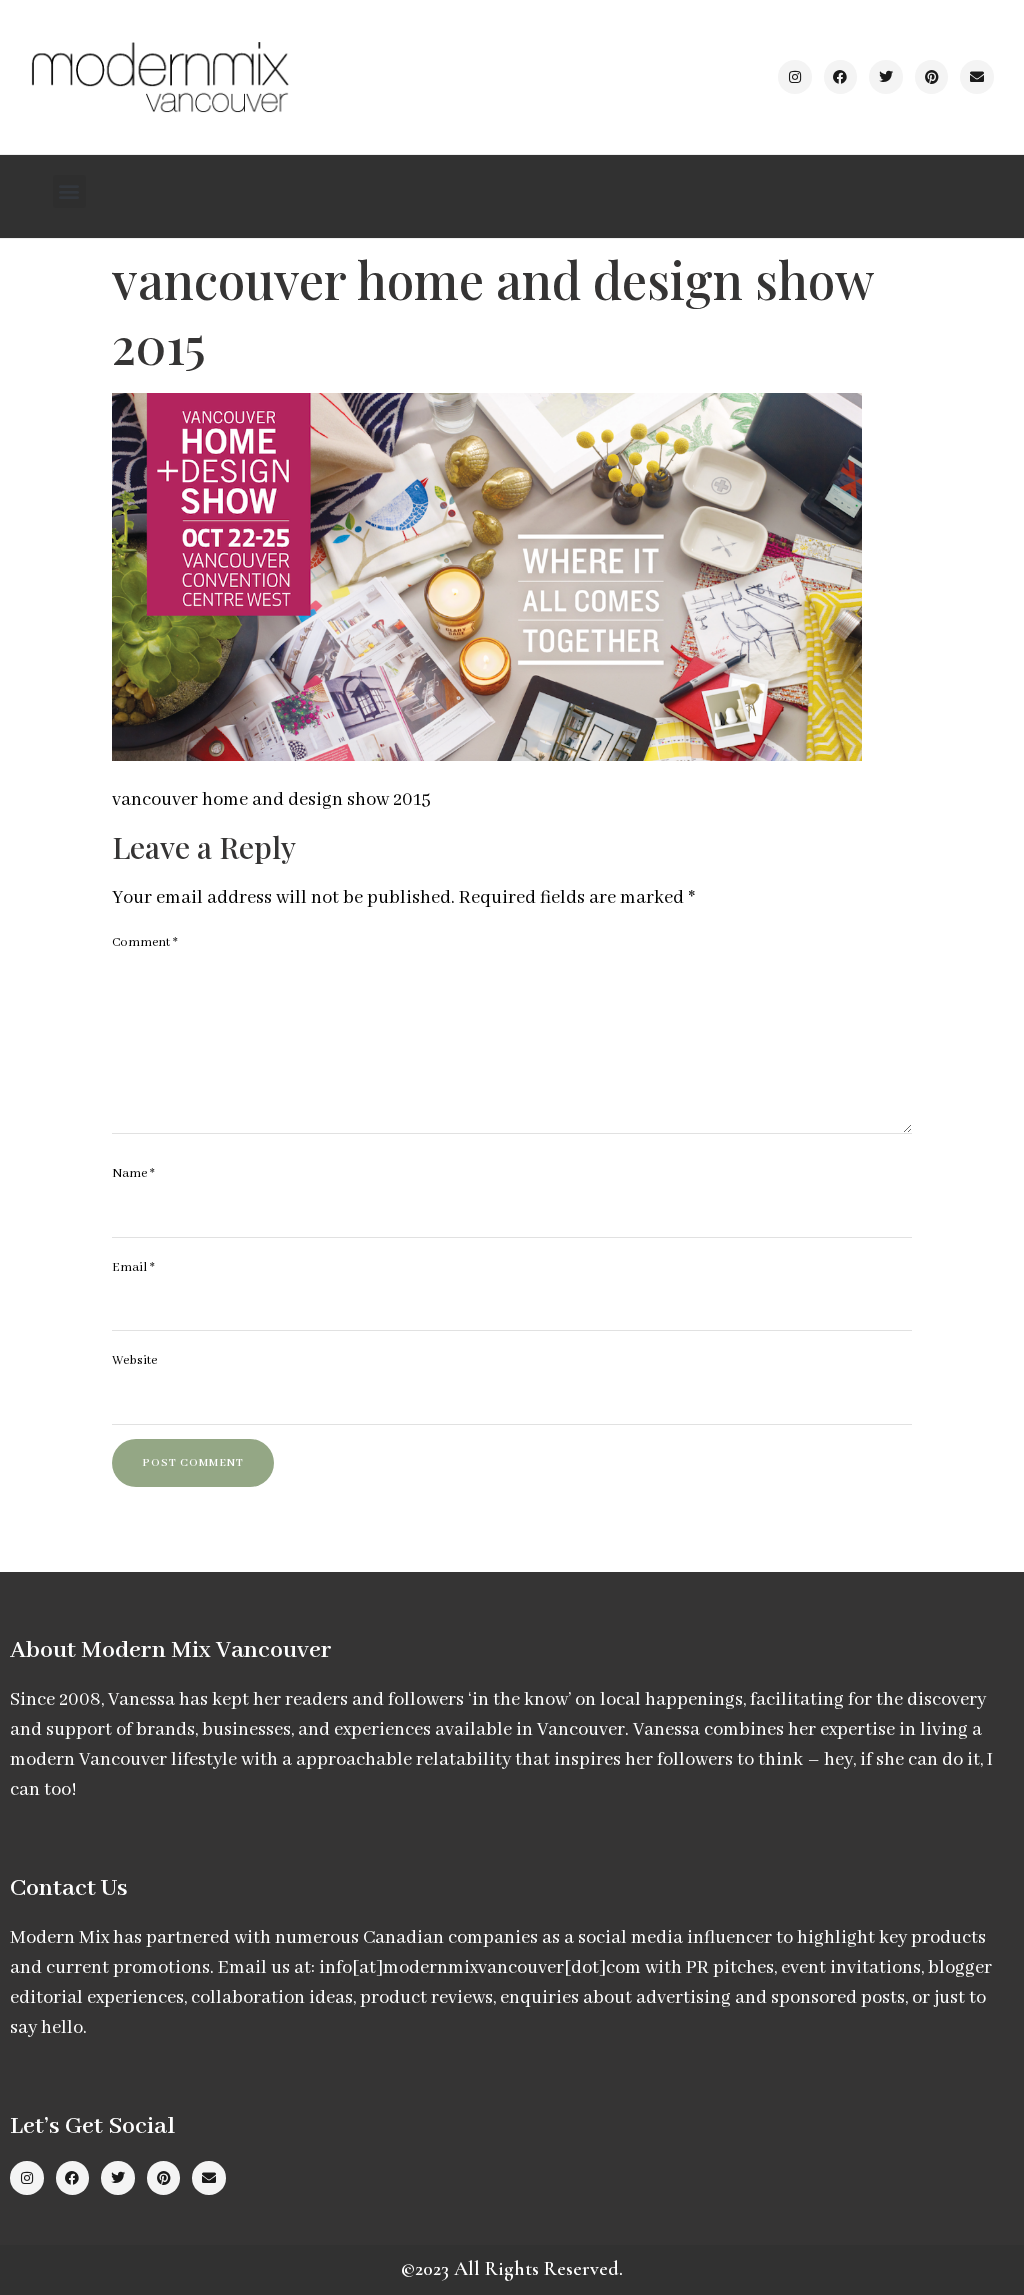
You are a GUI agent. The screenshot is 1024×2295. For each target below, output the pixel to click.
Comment (145, 942)
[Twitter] (886, 77)
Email (133, 1267)
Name (133, 1173)
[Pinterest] (932, 77)
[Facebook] (841, 77)
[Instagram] (795, 77)
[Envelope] (977, 77)
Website (134, 1360)
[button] (69, 191)
